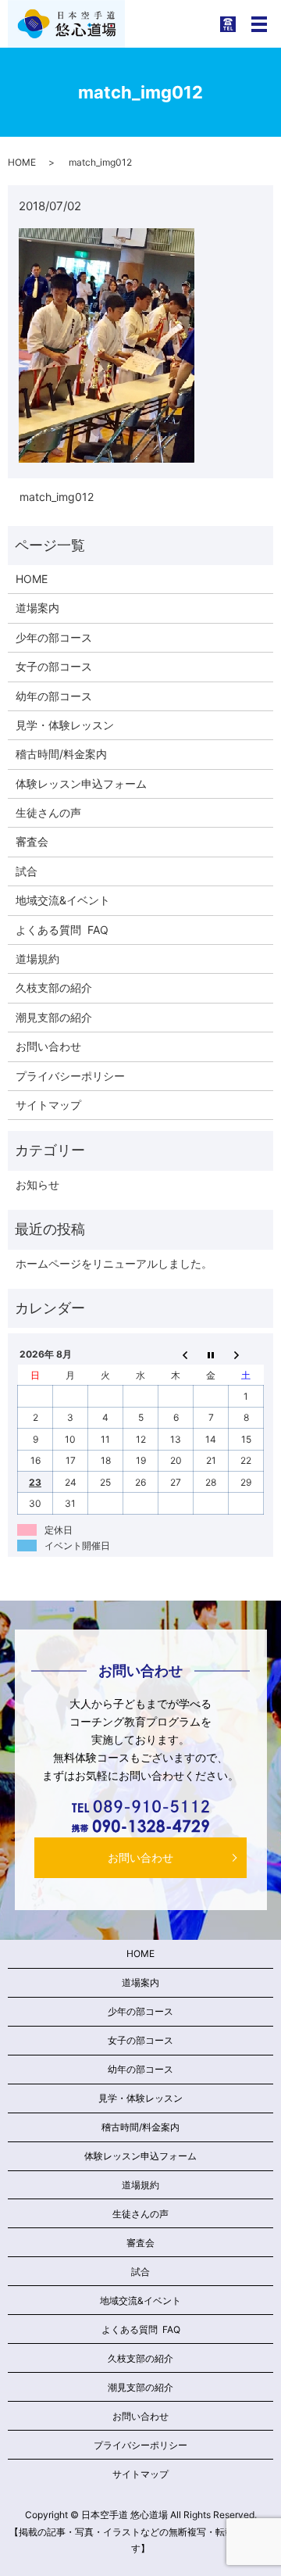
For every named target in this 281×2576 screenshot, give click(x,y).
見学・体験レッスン (65, 725)
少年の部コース (54, 637)
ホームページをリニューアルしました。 (114, 1263)
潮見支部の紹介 (54, 1017)
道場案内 (37, 608)
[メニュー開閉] (259, 24)
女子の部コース (54, 666)
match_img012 (57, 497)
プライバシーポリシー (70, 1076)
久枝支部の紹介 (54, 987)
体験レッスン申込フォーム (81, 784)
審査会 (32, 841)
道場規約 (37, 959)
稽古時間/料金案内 (61, 754)
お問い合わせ (48, 1046)
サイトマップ (48, 1105)
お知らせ (37, 1184)
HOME (22, 162)
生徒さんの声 (48, 812)
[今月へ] (211, 1354)
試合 (27, 871)
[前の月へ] (176, 1354)
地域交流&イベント (63, 900)
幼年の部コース (54, 696)
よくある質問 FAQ (62, 930)
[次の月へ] (246, 1354)
